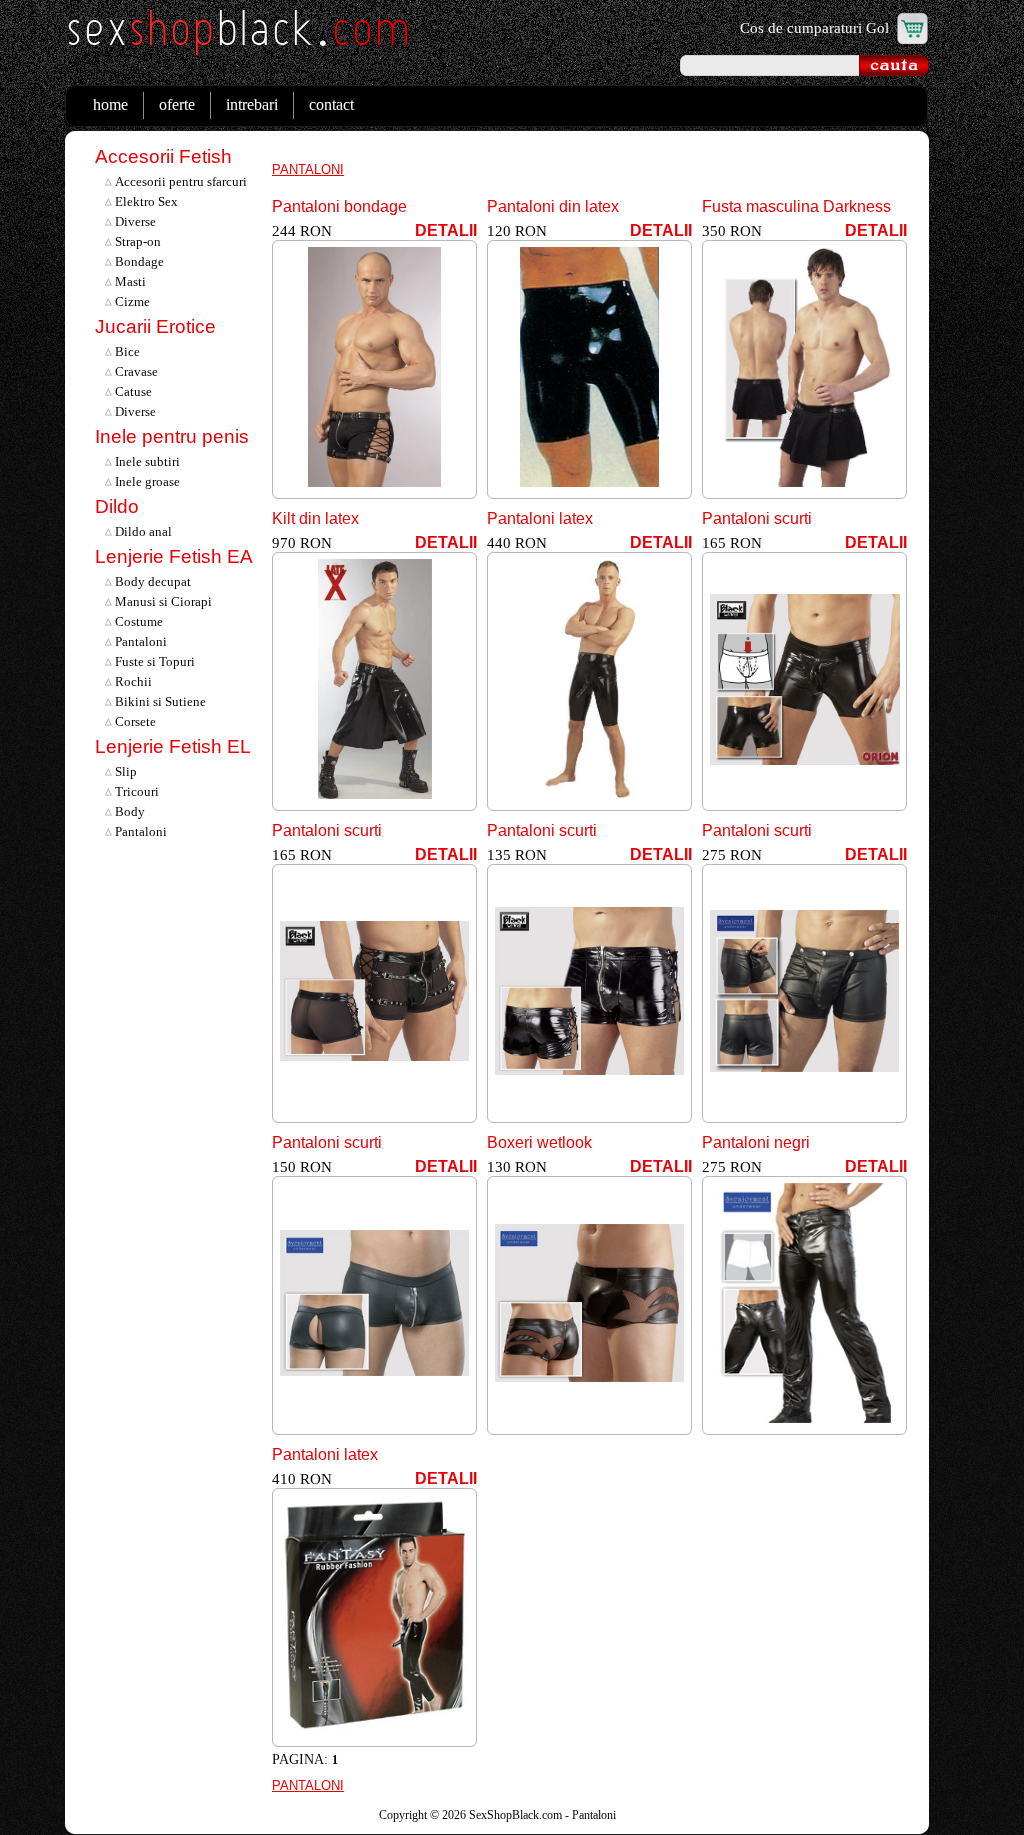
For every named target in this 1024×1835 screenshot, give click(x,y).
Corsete (134, 721)
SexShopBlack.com (515, 1815)
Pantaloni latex (540, 518)
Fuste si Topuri (153, 661)
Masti (129, 281)
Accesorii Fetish (163, 156)
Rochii (132, 681)
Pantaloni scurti (757, 518)
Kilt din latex (315, 518)
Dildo (117, 506)
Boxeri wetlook (539, 1142)
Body (128, 811)
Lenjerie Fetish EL (173, 746)
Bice (126, 351)
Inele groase (146, 481)
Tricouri (135, 791)
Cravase (135, 371)
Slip (124, 771)
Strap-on (136, 241)
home (110, 104)
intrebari (252, 104)
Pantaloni (139, 641)
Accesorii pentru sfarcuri (179, 181)
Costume (137, 621)
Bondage (138, 261)
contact (331, 104)
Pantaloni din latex (553, 206)
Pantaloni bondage (339, 206)
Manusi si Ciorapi (162, 601)
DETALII (446, 230)
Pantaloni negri (756, 1142)
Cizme (131, 301)
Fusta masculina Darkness (796, 206)
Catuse (132, 391)
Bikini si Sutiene (159, 701)
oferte (177, 104)
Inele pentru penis (172, 436)
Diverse (134, 221)
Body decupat (151, 581)
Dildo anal (142, 531)
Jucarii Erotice (155, 326)
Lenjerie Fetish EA (174, 556)
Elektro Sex (145, 201)
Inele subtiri (146, 461)
